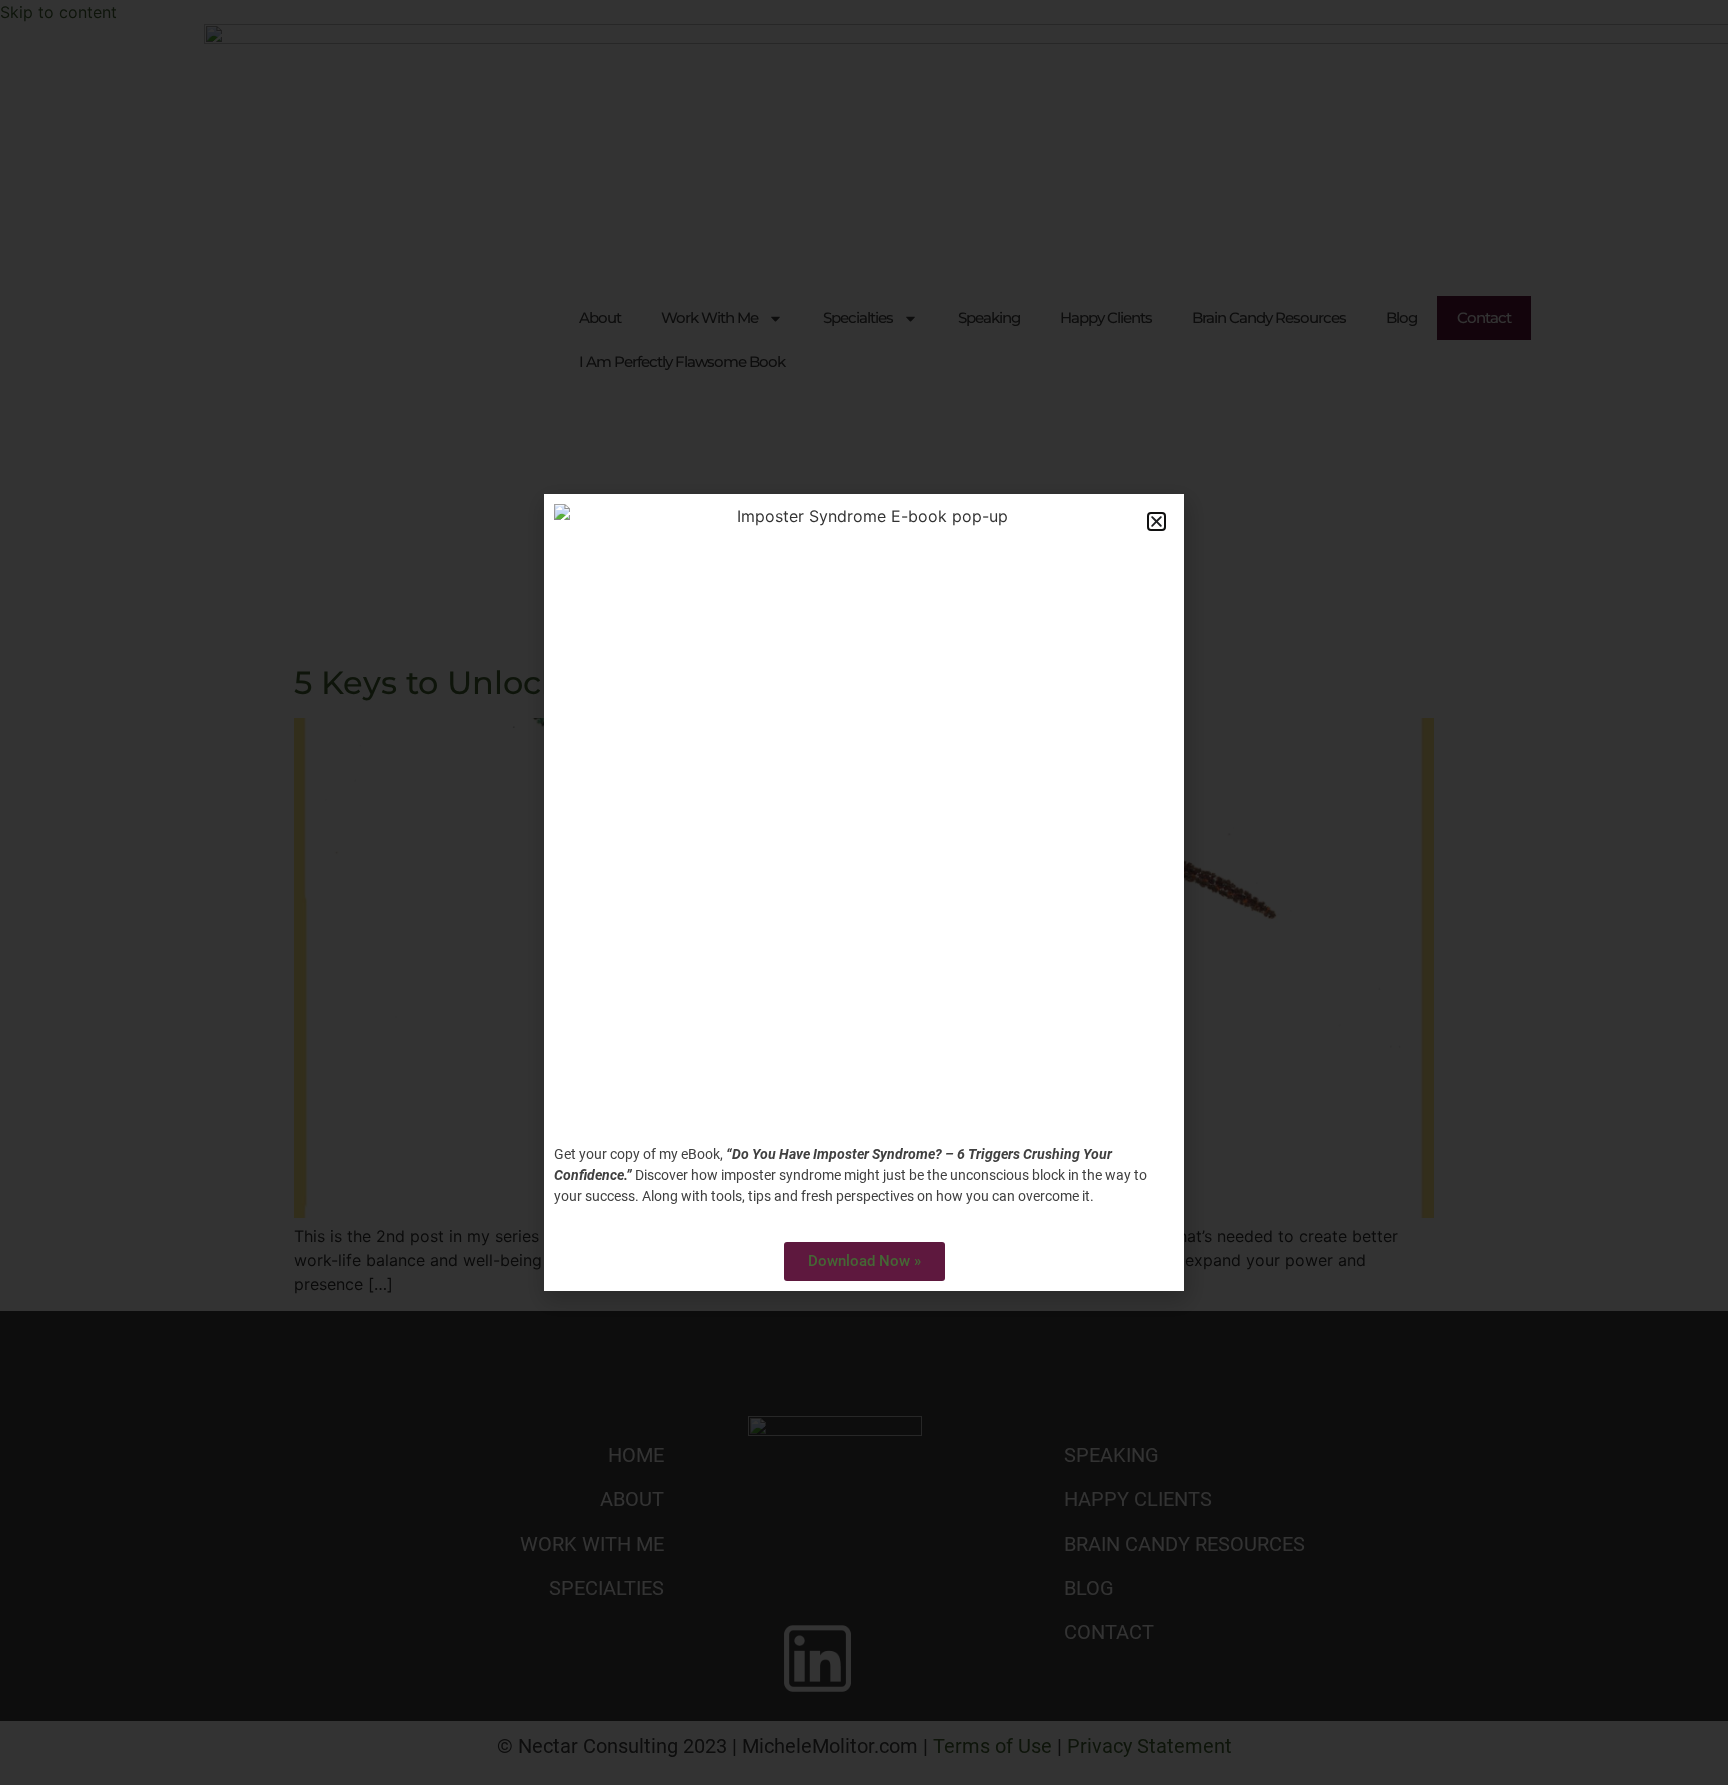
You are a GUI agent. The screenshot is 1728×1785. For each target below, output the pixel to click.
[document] (864, 892)
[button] (1156, 521)
